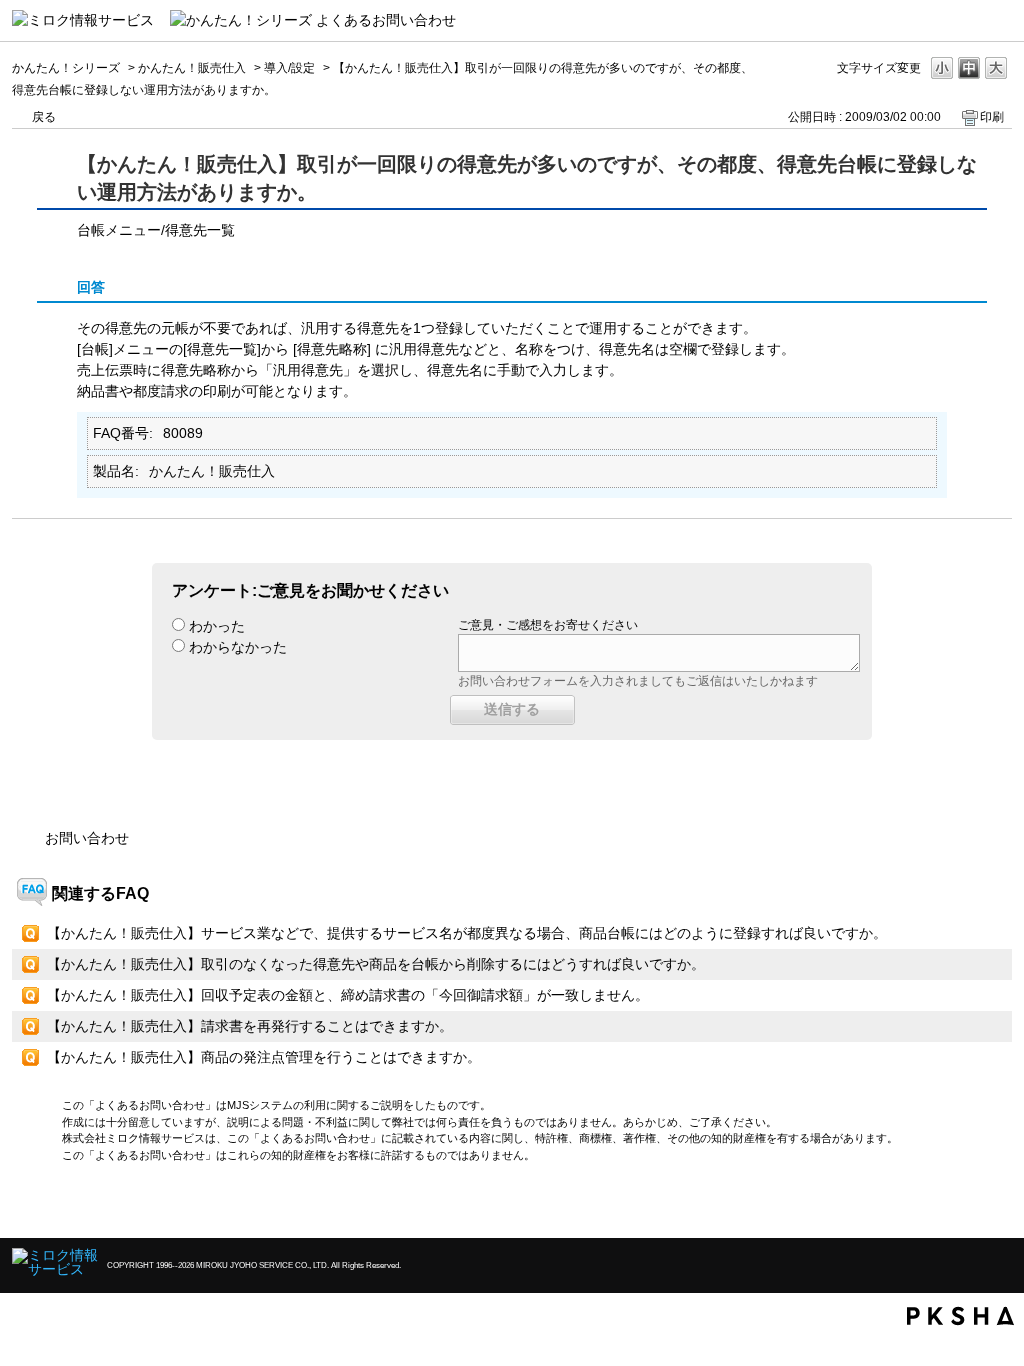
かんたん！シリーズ (66, 68)
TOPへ (962, 1205)
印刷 (992, 117)
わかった (217, 626)
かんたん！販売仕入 (192, 68)
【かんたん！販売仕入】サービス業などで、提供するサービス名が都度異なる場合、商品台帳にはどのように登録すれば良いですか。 (467, 933)
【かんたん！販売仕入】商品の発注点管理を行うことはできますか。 (264, 1057)
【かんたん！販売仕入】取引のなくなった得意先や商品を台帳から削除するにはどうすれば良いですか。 (376, 964)
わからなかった (238, 647)
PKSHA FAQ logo (960, 1316)
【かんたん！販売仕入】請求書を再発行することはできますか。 (250, 1026)
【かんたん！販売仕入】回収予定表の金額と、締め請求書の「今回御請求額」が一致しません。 (348, 995)
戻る (44, 117)
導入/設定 (289, 68)
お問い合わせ (87, 838)
